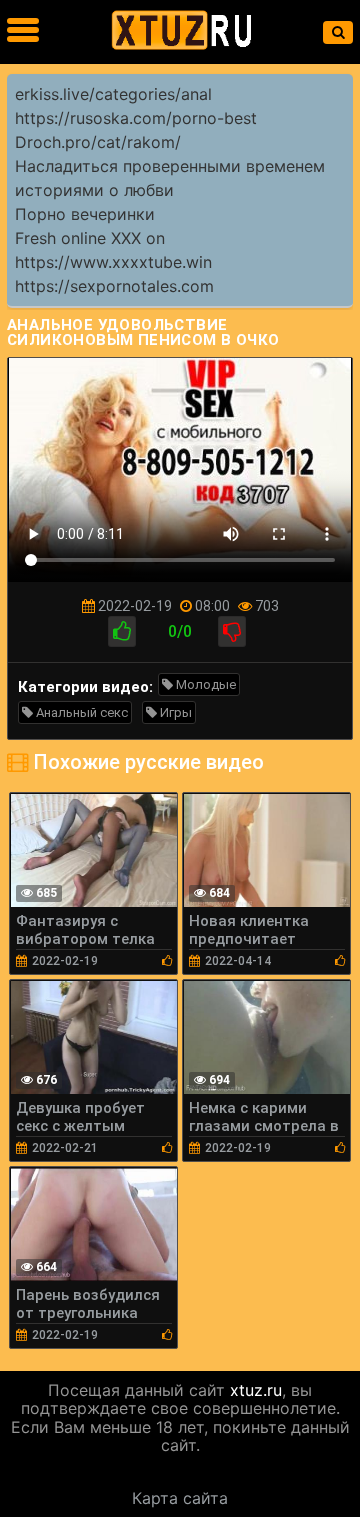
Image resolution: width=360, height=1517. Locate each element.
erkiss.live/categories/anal (113, 94)
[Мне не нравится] (232, 631)
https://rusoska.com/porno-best (136, 118)
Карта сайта (180, 1498)
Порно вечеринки (85, 214)
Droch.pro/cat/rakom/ (98, 142)
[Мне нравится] (122, 631)
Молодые (204, 684)
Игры (174, 712)
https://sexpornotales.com (114, 286)
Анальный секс (80, 712)
